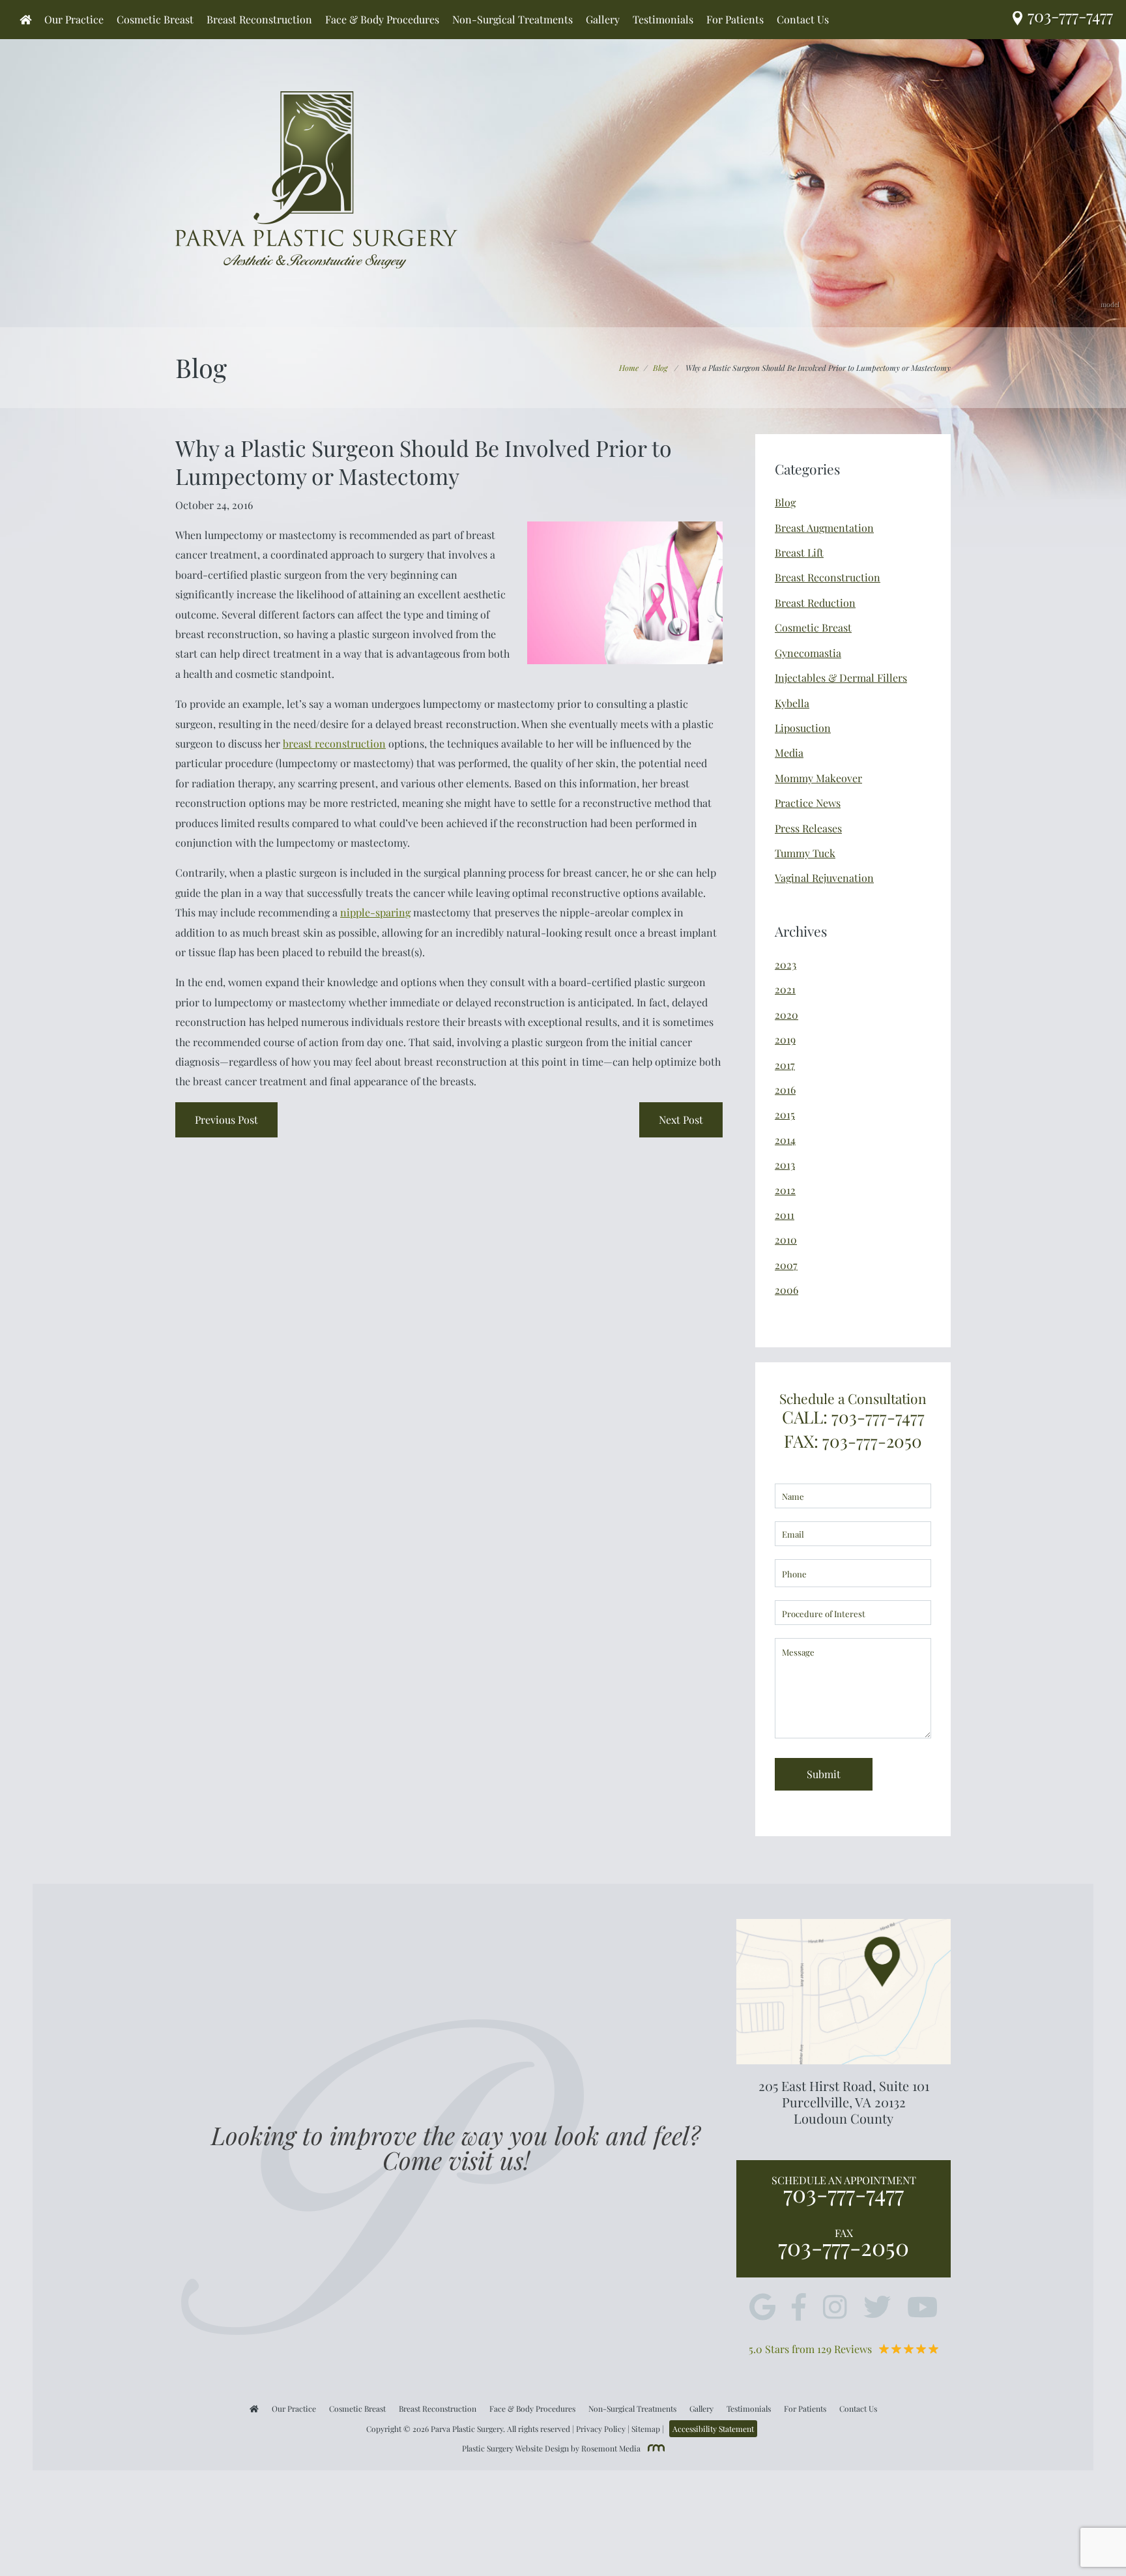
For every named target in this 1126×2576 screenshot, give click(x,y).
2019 (785, 1039)
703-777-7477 (844, 2193)
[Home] (25, 20)
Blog (660, 368)
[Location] (1020, 19)
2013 (785, 1164)
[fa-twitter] (877, 2308)
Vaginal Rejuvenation (824, 878)
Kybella (792, 703)
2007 (786, 1265)
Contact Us (803, 20)
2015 (785, 1114)
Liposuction (803, 728)
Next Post (681, 1120)
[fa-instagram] (835, 2308)
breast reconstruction (334, 743)
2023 (786, 964)
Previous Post (226, 1120)
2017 (785, 1065)
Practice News (808, 803)
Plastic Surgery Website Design (515, 2448)
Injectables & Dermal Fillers (841, 678)
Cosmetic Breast (155, 20)
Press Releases (808, 828)
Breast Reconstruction (259, 20)
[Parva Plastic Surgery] (316, 178)
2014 (785, 1140)
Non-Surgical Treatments (512, 20)
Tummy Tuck (805, 853)
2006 (787, 1290)
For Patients (735, 20)
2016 (785, 1090)
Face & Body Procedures (382, 20)
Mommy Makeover (818, 778)
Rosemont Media (611, 2448)
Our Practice (74, 20)
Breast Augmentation (824, 528)
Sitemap (646, 2429)
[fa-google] (762, 2308)
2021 (785, 989)
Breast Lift (799, 552)
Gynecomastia (808, 653)
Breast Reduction (815, 603)
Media (789, 753)
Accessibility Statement (713, 2429)
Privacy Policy (601, 2429)
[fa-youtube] (922, 2308)
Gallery (603, 20)
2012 (785, 1190)
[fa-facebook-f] (799, 2308)
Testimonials (663, 20)
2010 (786, 1239)
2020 (787, 1015)
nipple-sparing (375, 912)
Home (629, 368)
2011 (785, 1215)
